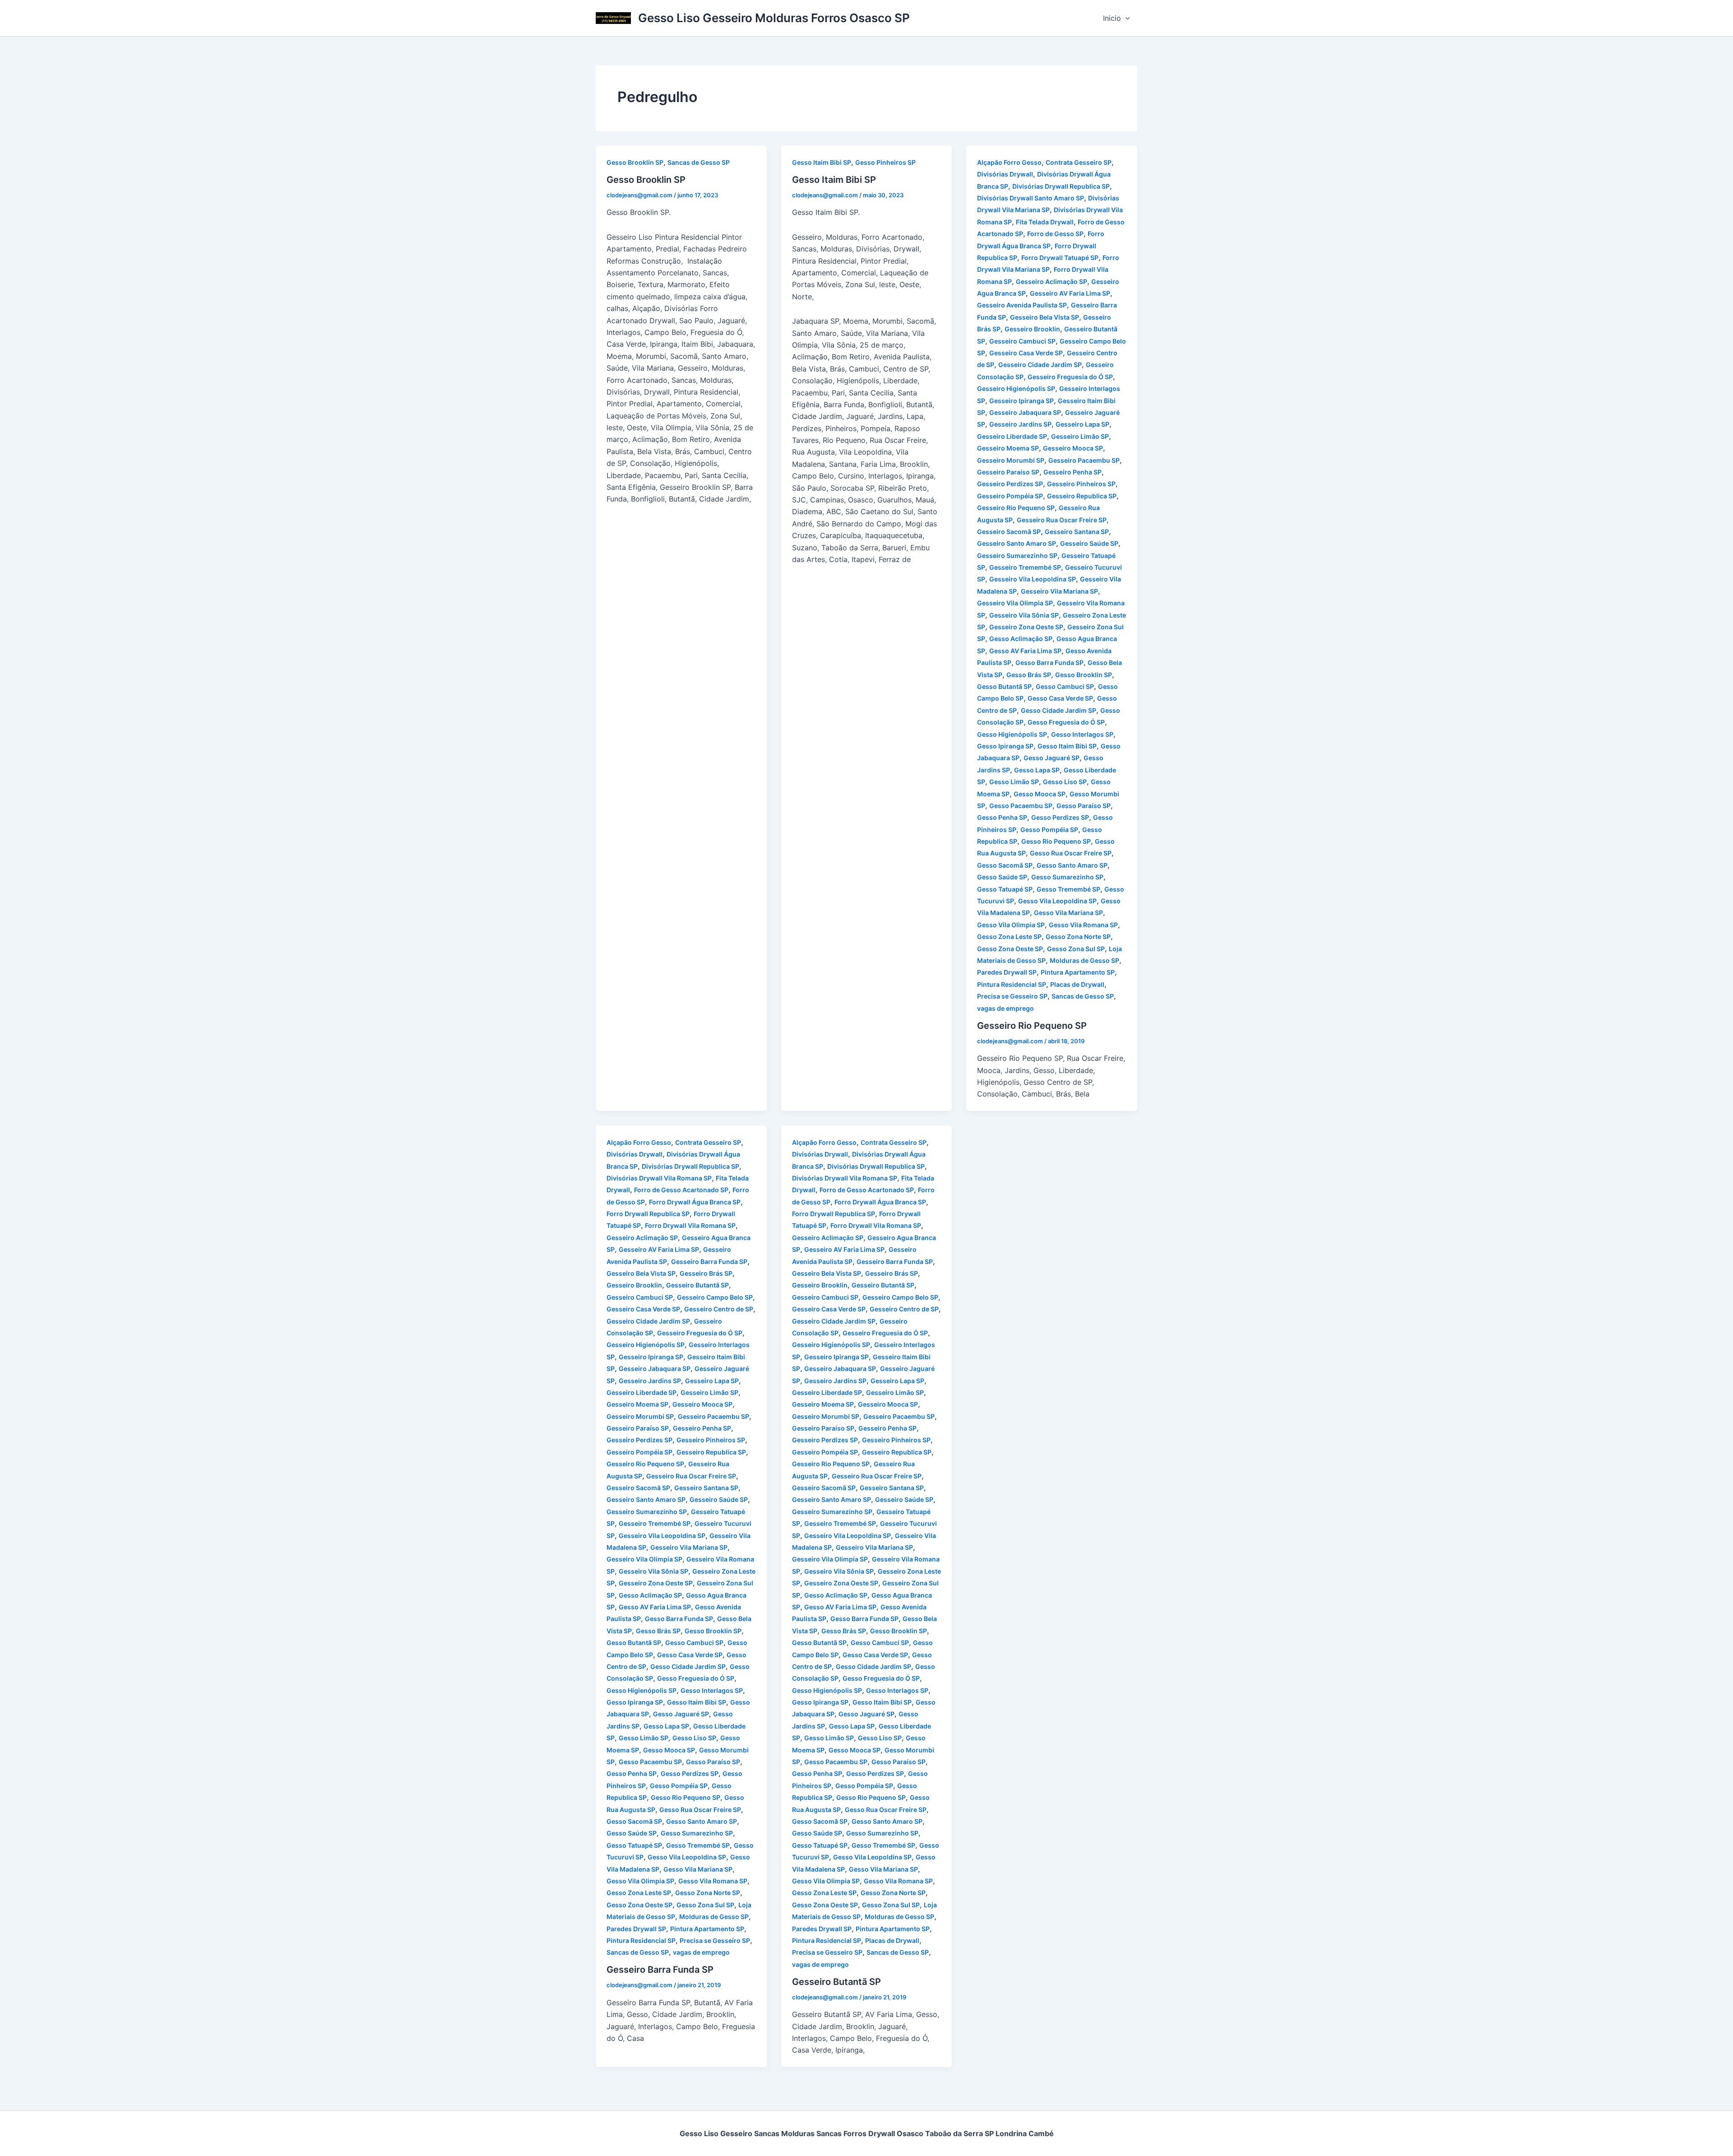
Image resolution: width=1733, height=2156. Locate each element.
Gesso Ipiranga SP (1005, 746)
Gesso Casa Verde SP (1060, 698)
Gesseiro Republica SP (1082, 496)
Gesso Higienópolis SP (1012, 734)
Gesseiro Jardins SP (1020, 424)
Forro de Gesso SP (1055, 234)
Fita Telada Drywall (1045, 222)
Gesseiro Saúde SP (1089, 543)
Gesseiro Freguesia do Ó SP (1070, 377)
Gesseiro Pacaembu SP (1084, 460)
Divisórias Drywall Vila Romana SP (659, 1178)
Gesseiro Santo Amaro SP (1017, 543)
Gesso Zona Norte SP (1078, 936)
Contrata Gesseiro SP (1079, 162)
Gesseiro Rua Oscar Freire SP (1062, 520)
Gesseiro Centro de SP (719, 1309)
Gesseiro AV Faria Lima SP (1070, 293)
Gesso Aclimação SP (1021, 639)
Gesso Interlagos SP (1082, 734)
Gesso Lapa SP (1037, 770)
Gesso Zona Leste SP (1009, 936)
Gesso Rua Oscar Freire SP (1071, 853)
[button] (1126, 18)
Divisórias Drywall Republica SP (1061, 186)
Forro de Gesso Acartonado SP (681, 1190)
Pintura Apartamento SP (1078, 972)
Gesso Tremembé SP (1068, 889)
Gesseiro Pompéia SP (1010, 496)
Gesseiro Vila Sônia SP (1024, 615)
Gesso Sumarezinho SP (1067, 877)
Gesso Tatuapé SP (1005, 889)
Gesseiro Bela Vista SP (1045, 317)
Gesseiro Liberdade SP (1012, 436)
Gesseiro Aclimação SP (1052, 281)
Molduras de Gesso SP (1084, 960)
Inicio (1112, 18)
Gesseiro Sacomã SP (1009, 532)
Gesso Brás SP (1029, 675)
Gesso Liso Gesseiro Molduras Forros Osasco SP (774, 18)
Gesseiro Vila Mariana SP (1059, 591)
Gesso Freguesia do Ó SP (1066, 722)
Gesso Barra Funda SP (1050, 662)
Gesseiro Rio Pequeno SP (1016, 508)
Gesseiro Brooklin (1032, 329)
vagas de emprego (1006, 1008)
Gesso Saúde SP (1002, 877)
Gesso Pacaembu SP (1021, 806)
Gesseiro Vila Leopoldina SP (1033, 579)
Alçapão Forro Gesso (1009, 162)
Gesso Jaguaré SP (1052, 758)
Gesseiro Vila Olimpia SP (1015, 603)
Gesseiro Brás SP (706, 1273)
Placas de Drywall (1077, 984)
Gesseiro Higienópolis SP (1016, 388)
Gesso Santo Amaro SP (1072, 865)
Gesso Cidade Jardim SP (1059, 710)
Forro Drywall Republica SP (648, 1214)
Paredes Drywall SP (1007, 972)
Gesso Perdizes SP (1060, 817)
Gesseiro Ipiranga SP (1022, 401)
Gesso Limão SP (1014, 782)
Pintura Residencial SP (1012, 984)
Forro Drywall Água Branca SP (695, 1202)
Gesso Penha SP (1002, 817)
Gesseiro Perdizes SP (1010, 484)
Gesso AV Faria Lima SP (1025, 651)
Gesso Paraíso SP (1084, 806)
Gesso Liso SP (1065, 782)
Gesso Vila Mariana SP (1068, 913)
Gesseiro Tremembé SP (1025, 567)
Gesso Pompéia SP (1049, 829)
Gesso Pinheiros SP (885, 162)
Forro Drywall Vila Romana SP (690, 1225)
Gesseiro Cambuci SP (1022, 341)
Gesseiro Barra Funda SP (709, 1262)
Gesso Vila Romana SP (1083, 925)
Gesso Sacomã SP (1005, 865)
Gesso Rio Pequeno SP (1056, 841)
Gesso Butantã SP (1004, 686)
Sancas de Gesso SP (699, 162)
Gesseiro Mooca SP (1073, 448)
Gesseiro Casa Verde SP (1026, 353)
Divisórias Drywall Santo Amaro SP (1031, 198)
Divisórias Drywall (1005, 174)
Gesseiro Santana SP (1077, 532)
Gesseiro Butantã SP (697, 1285)
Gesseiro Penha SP (1073, 472)
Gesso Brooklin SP (635, 162)
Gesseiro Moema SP (1008, 448)
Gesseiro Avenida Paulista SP (1022, 305)
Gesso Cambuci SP (1065, 686)
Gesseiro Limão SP (1080, 436)
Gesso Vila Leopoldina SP (1057, 901)
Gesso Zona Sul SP (1076, 949)
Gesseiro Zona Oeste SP (1026, 627)
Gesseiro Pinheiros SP (1081, 484)
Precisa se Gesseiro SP (1012, 996)
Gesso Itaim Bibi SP (822, 162)
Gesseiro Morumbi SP (1011, 460)
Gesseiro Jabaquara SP (1025, 412)
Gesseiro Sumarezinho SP (1017, 555)
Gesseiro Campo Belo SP (715, 1297)
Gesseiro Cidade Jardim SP (1040, 365)
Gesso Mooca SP (1040, 794)
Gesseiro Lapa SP (1082, 424)
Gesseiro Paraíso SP (1008, 472)
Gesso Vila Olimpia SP (1011, 925)
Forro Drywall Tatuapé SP (1060, 258)
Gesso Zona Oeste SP (1010, 949)
